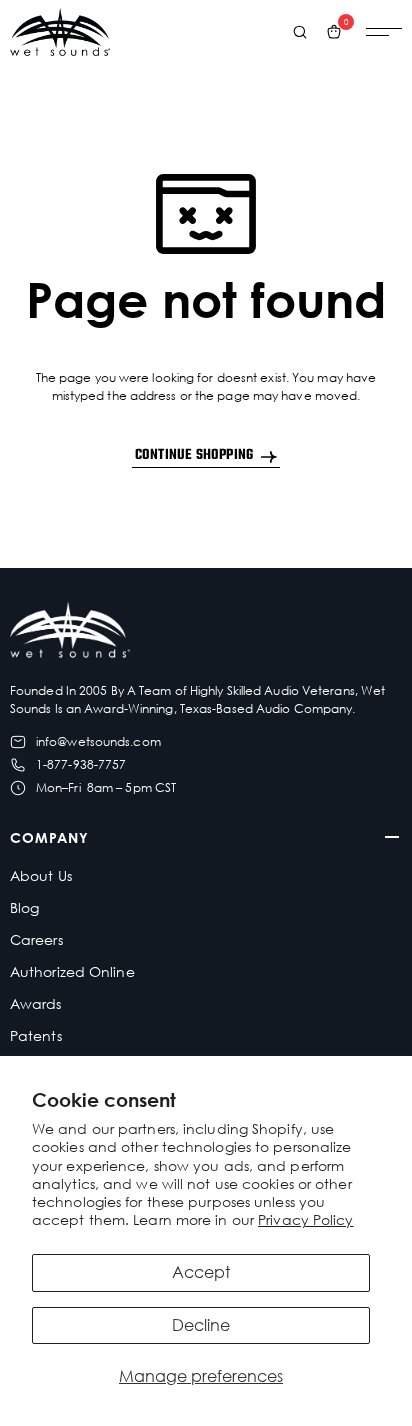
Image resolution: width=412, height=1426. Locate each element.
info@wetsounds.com (98, 741)
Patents (36, 1035)
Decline (201, 1325)
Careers (36, 939)
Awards (36, 1003)
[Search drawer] (300, 32)
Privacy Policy (305, 1219)
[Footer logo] (70, 632)
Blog (24, 907)
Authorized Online (72, 971)
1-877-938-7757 (81, 764)
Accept (201, 1272)
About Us (41, 875)
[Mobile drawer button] (384, 32)
